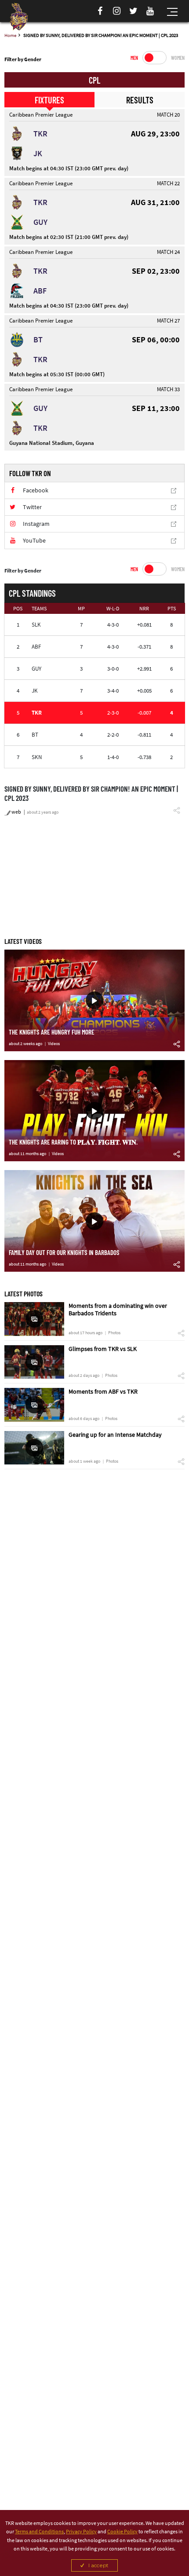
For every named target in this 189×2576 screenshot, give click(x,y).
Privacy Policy (81, 2531)
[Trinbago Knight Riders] (19, 17)
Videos (54, 1044)
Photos (114, 1333)
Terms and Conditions (39, 2531)
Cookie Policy (122, 2531)
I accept (98, 2565)
